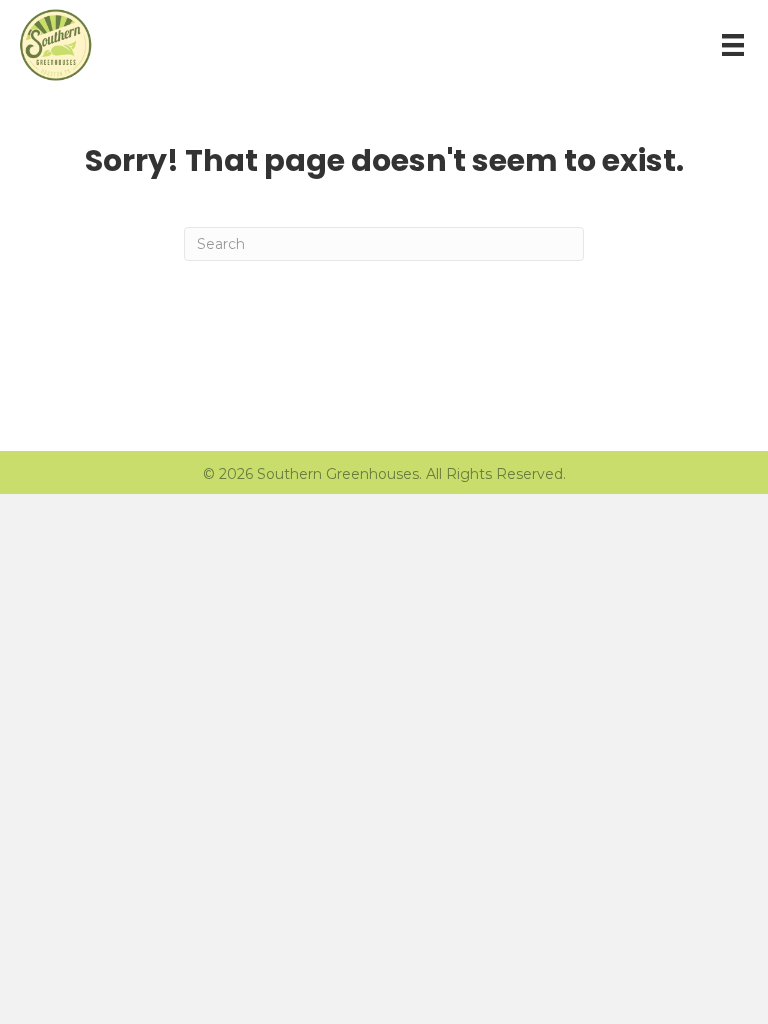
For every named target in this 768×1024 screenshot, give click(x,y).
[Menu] (733, 45)
